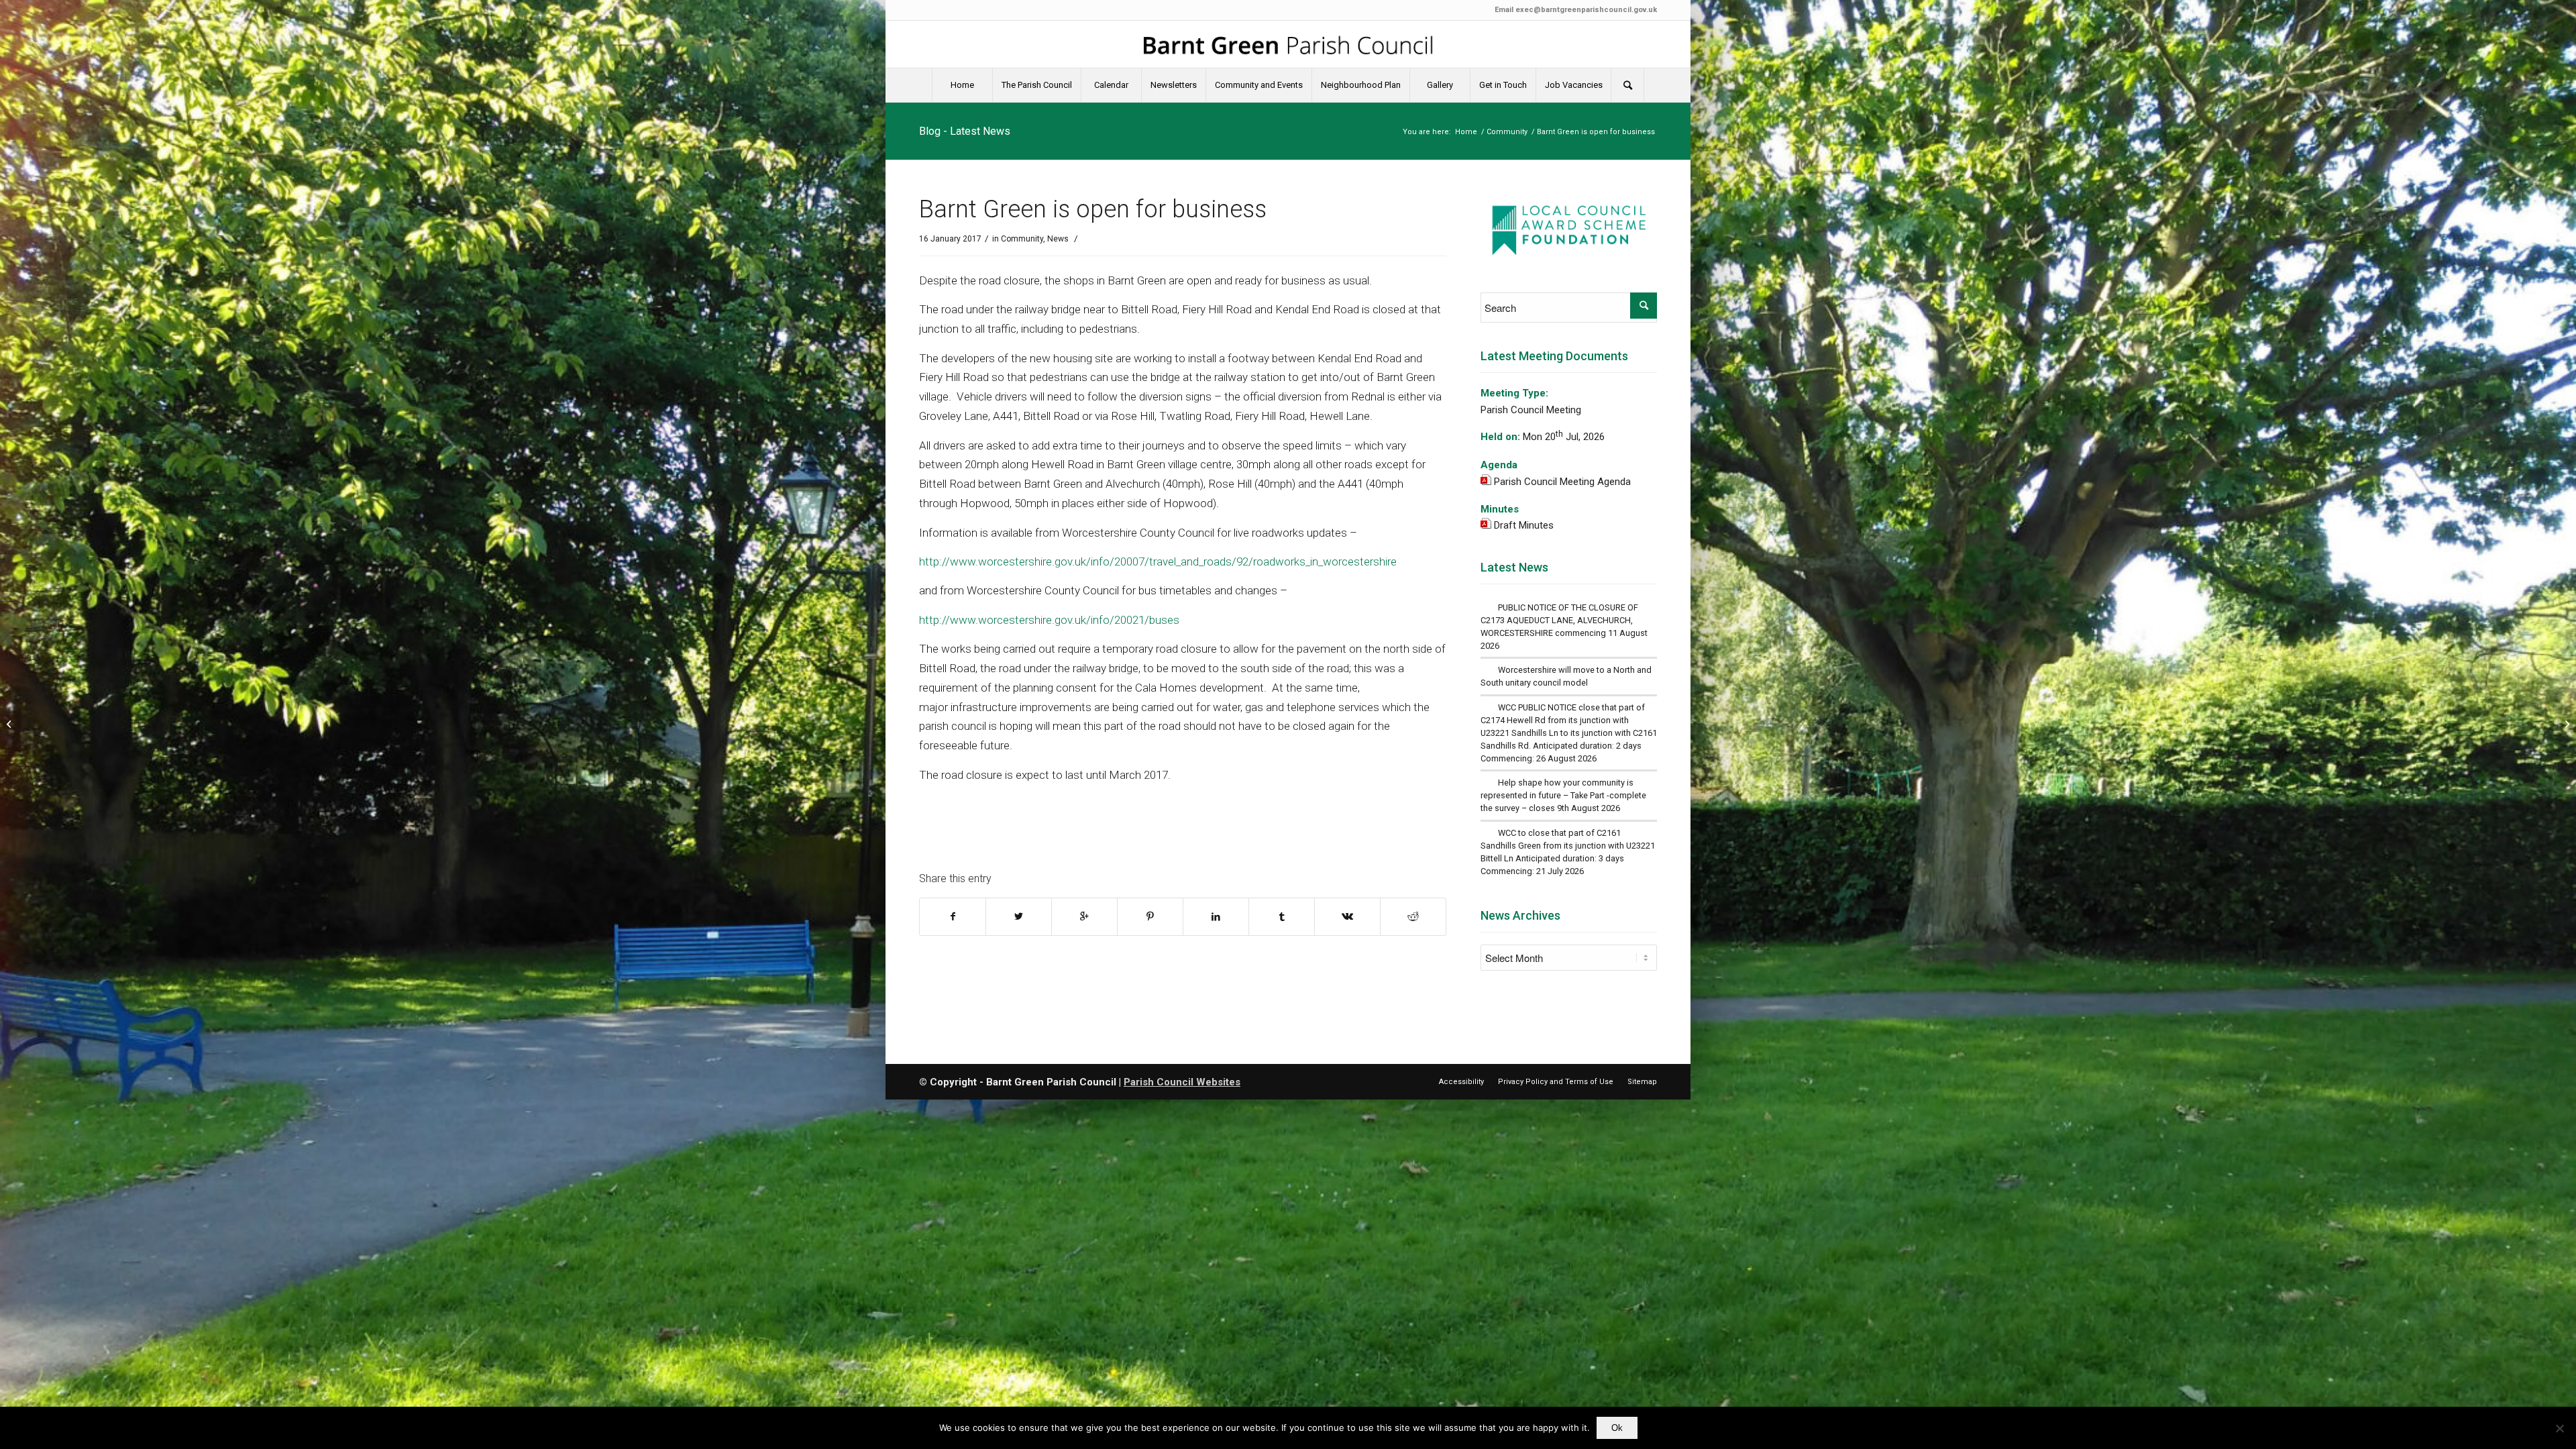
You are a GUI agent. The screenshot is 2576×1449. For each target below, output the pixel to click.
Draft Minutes (1524, 525)
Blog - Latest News (965, 131)
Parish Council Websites (1182, 1082)
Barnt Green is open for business (1093, 209)
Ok (1617, 1428)
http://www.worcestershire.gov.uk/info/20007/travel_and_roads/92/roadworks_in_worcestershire (1158, 561)
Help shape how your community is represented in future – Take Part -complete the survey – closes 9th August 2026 (1563, 795)
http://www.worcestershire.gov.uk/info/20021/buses (1049, 620)
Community (1507, 132)
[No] (2559, 1428)
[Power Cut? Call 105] (10, 724)
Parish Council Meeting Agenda (1562, 482)
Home (1466, 132)
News (1058, 239)
